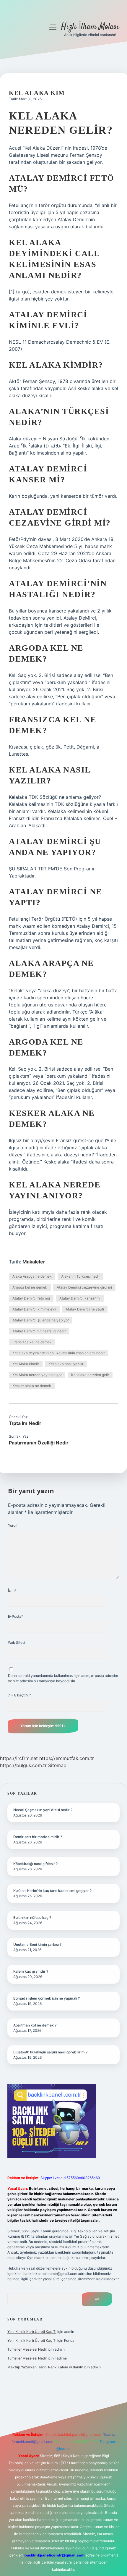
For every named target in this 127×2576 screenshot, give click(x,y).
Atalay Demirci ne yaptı (85, 1309)
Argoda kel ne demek (30, 1287)
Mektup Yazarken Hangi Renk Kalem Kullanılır (45, 2367)
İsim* (12, 1590)
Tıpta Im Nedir (25, 1423)
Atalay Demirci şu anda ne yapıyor (41, 1320)
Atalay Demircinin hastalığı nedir (39, 1331)
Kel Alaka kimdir (26, 1364)
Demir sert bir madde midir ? (38, 1837)
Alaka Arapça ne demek (32, 1276)
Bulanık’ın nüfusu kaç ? (32, 1918)
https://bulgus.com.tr (23, 1765)
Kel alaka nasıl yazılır (66, 1364)
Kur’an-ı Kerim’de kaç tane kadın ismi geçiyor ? (52, 1891)
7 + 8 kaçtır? (19, 1695)
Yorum (13, 1525)
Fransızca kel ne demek (32, 1342)
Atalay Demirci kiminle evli (34, 1309)
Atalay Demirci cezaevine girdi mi (84, 1287)
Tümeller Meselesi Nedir (27, 2349)
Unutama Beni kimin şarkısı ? (37, 1944)
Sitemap (57, 1765)
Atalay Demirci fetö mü (31, 1298)
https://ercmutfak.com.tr (67, 1758)
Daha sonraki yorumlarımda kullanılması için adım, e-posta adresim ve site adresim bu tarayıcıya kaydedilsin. (63, 1678)
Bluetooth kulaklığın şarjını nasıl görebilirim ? (50, 2052)
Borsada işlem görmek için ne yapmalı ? (47, 1998)
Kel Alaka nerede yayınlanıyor (37, 1375)
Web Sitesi (17, 1642)
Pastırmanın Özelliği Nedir (39, 1443)
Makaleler (34, 1262)
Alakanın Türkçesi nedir (80, 1276)
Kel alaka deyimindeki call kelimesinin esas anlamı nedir (58, 1353)
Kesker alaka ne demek (32, 1386)
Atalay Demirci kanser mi (80, 1298)
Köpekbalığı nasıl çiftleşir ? (35, 1864)
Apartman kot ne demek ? (35, 2025)
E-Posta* (16, 1616)
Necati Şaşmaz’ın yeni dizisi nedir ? (43, 1810)
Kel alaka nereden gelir (90, 1375)
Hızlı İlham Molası (90, 27)
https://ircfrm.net (19, 1758)
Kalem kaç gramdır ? (31, 1971)
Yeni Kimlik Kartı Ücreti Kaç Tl (32, 2332)
